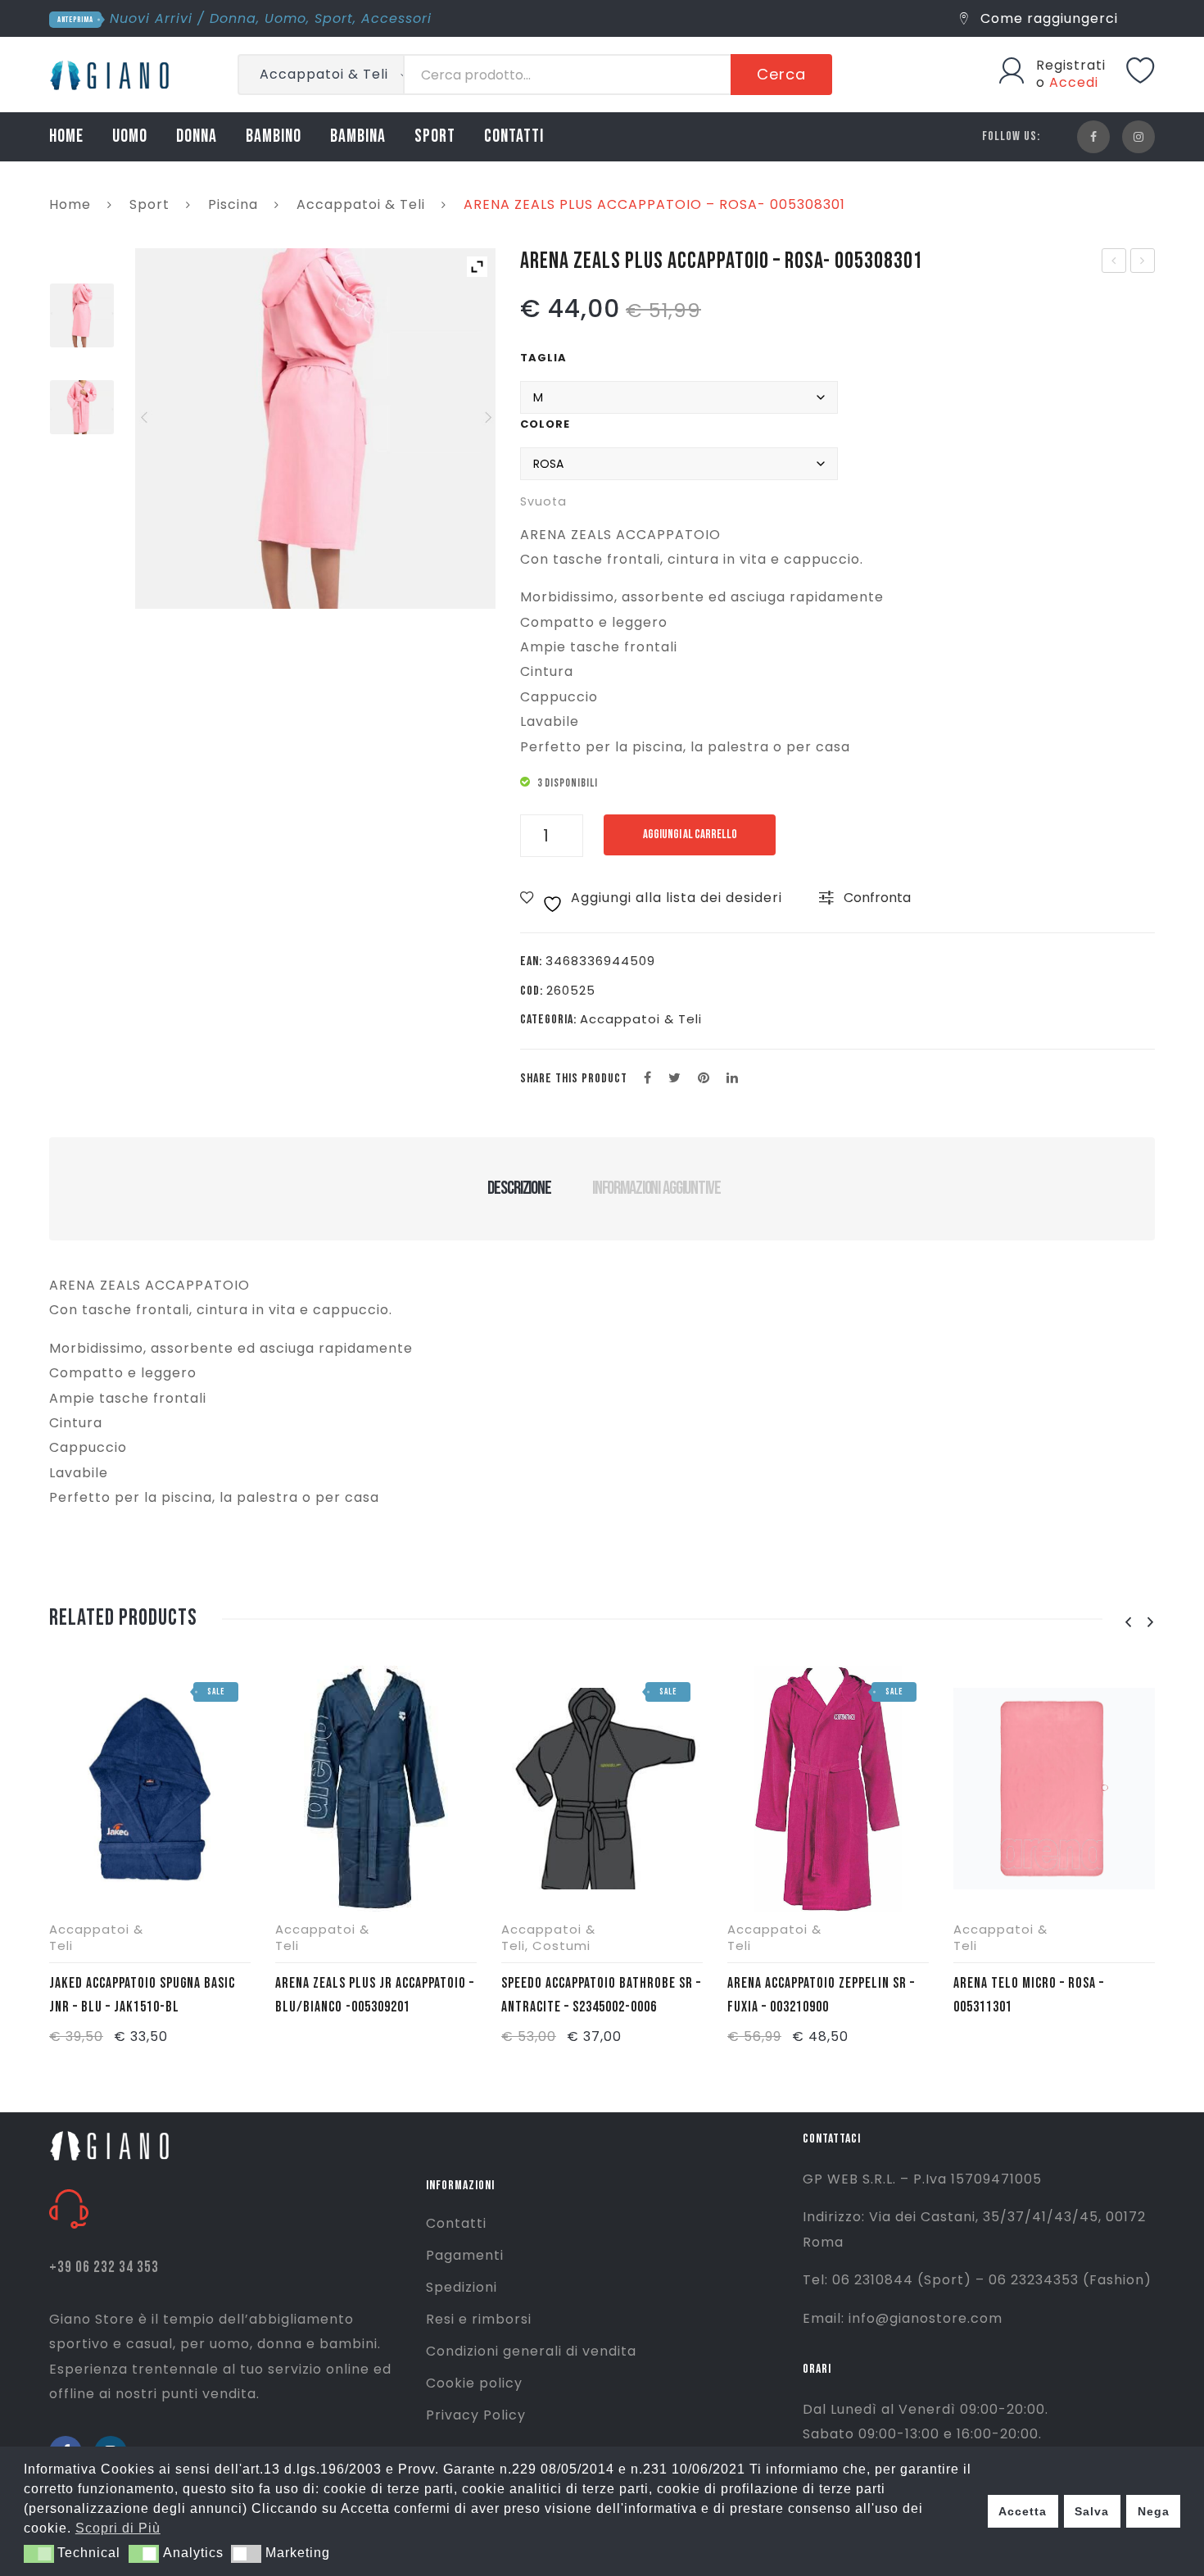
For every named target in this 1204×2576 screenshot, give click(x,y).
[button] (39, 2554)
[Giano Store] (112, 73)
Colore (545, 424)
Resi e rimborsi (479, 2319)
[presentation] (1128, 1623)
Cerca (781, 74)
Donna (233, 18)
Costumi (561, 1946)
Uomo (285, 18)
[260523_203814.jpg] (82, 315)
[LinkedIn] (733, 1078)
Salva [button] (1092, 2511)
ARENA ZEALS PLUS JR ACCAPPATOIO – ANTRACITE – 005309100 (1114, 262)
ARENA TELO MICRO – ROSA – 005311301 (1029, 1995)
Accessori (396, 18)
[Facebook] (1093, 137)
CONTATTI (514, 136)
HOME (66, 136)
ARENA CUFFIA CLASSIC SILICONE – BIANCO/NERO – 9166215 (1143, 262)
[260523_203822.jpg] (82, 407)
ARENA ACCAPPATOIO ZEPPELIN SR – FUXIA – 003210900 (821, 1995)
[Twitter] (675, 1078)
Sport (334, 18)
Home (70, 204)
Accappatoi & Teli (361, 204)
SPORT (435, 136)
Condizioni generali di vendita (531, 2351)
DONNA (197, 136)
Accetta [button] (1023, 2511)
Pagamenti (465, 2255)
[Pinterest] (704, 1078)
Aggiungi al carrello (690, 834)
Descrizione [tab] (519, 1188)
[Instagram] (1138, 137)
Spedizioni (462, 2287)
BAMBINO (274, 136)
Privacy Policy (476, 2415)
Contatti (456, 2223)
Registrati (1071, 65)
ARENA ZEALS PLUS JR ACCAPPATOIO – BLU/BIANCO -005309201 (375, 1995)
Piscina (233, 204)
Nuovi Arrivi (151, 18)
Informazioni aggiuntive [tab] (656, 1188)
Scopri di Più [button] (118, 2528)
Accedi (1074, 82)
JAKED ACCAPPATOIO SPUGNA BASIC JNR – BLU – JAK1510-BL (142, 1995)
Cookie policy (474, 2383)
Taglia (543, 358)
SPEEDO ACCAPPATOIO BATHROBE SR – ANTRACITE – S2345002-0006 (601, 1995)
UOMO (130, 136)
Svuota (543, 501)
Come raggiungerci (1047, 18)
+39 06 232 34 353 (104, 2268)
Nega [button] (1154, 2511)
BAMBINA (358, 136)
